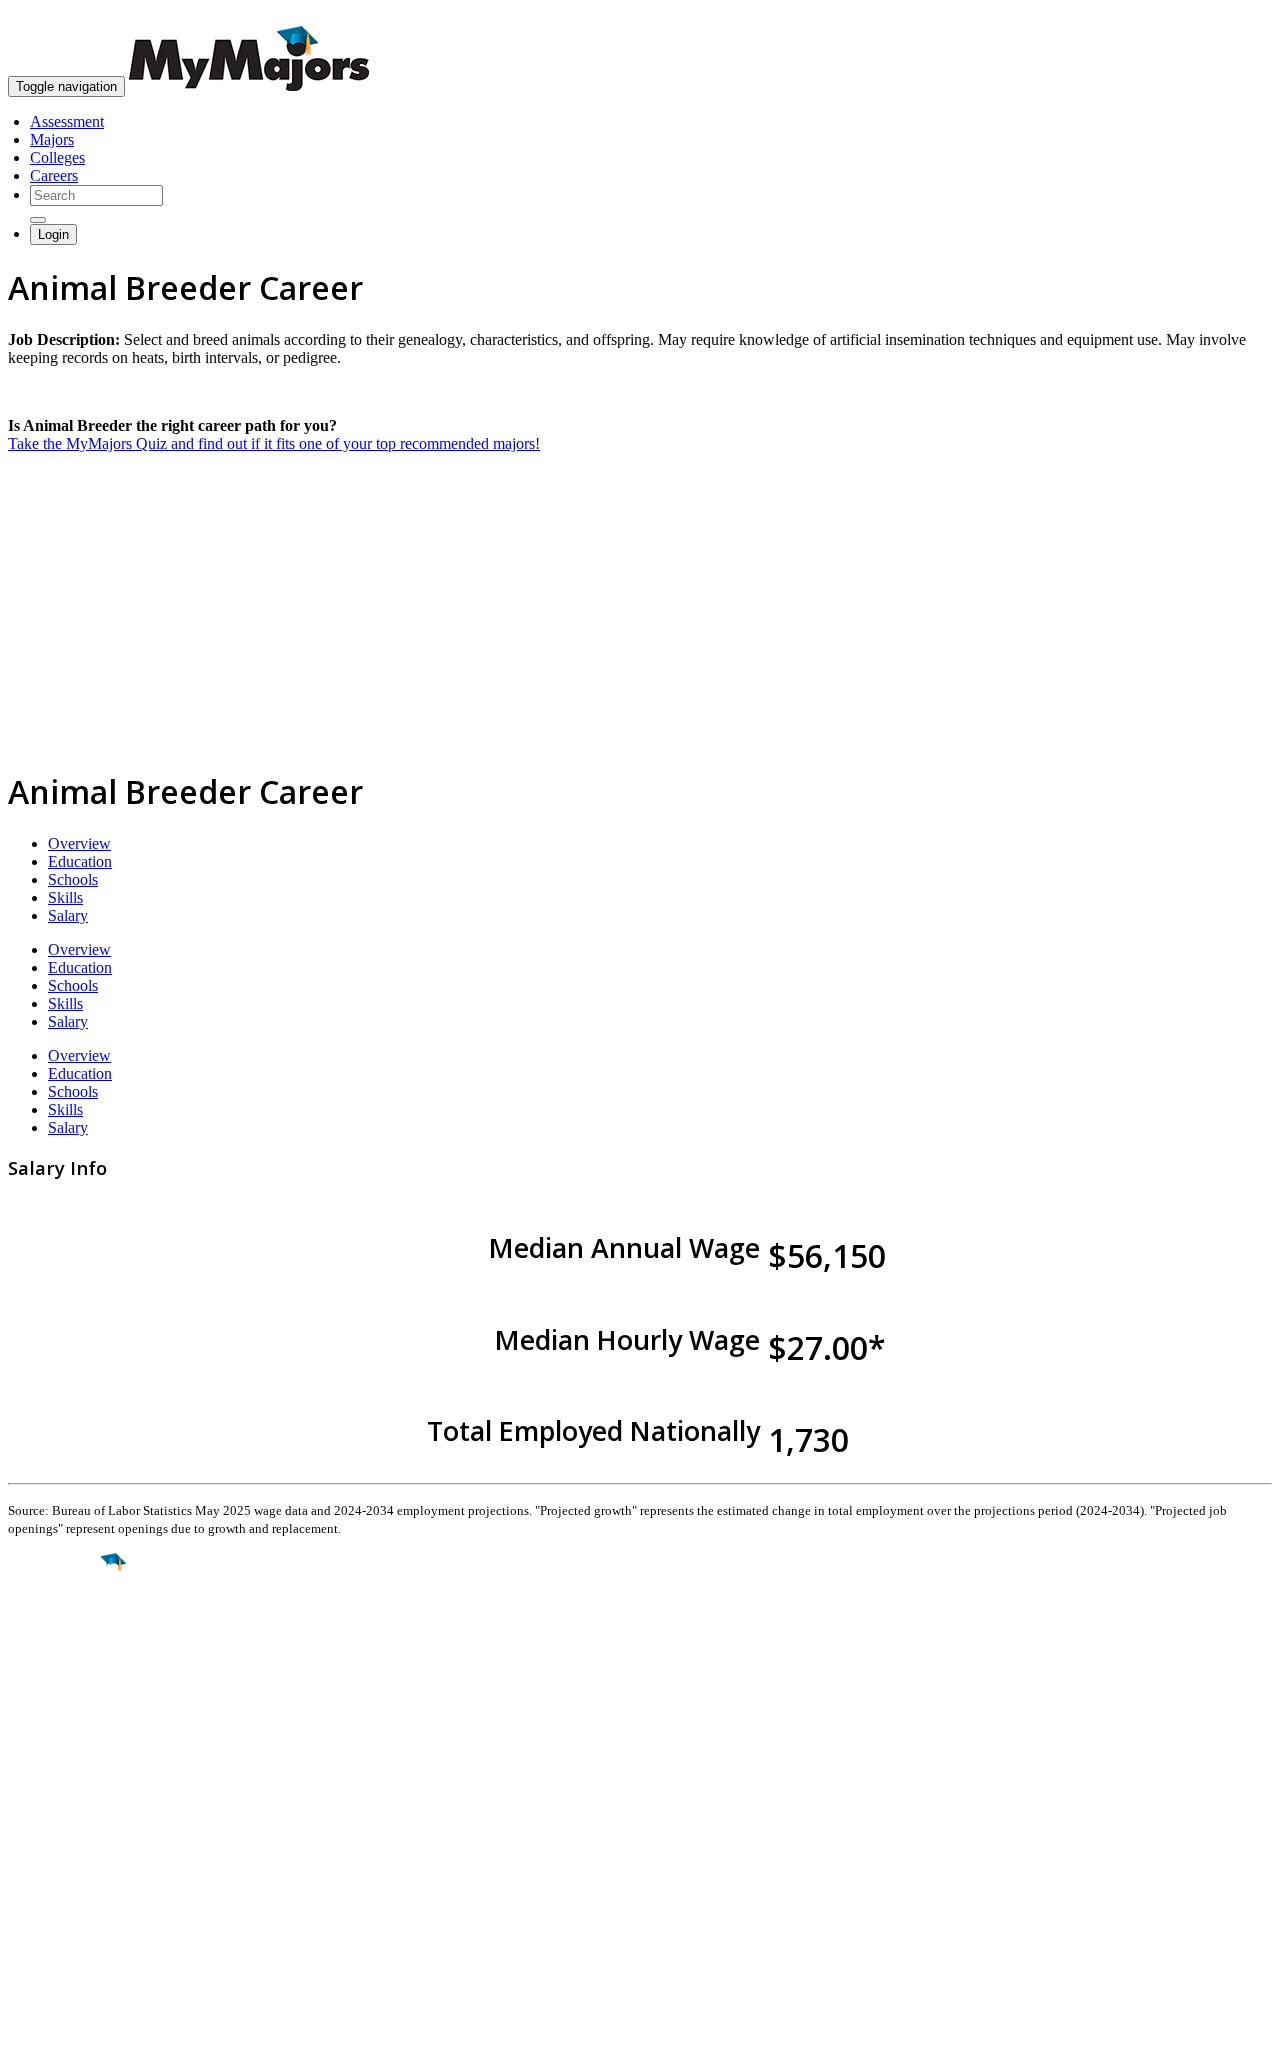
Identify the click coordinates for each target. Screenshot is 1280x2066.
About (32, 1791)
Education (80, 861)
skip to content (1231, 15)
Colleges (57, 157)
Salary (68, 915)
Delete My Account (70, 1904)
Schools (73, 879)
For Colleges (48, 1868)
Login (53, 234)
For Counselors (56, 1850)
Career (59, 1717)
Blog (23, 1922)
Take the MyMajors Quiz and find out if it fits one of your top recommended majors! (274, 443)
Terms (27, 2040)
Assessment (67, 121)
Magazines (42, 1886)
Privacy (82, 2040)
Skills (65, 897)
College (61, 1674)
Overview (79, 843)
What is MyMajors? (70, 1832)
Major (55, 1630)
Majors (52, 139)
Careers (54, 175)
